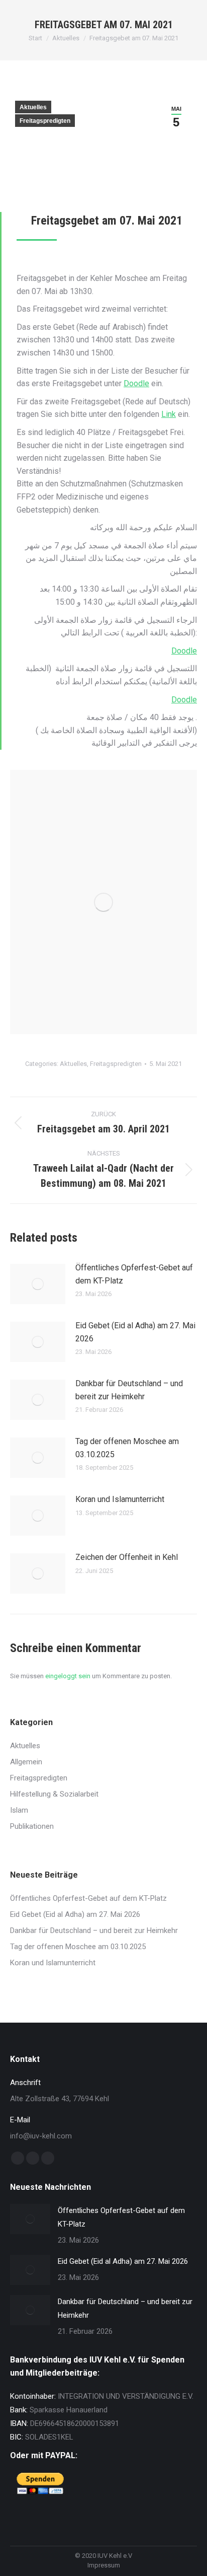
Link (169, 414)
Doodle (136, 383)
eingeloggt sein (68, 1676)
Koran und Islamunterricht (120, 1499)
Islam (19, 1810)
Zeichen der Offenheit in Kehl (127, 1557)
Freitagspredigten (45, 121)
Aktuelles (33, 107)
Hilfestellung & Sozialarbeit (54, 1794)
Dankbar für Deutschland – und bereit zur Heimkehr (129, 1390)
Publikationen (32, 1826)
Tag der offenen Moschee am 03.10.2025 (127, 1448)
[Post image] (38, 1284)
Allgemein (26, 1762)
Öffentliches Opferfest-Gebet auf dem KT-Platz (134, 1274)
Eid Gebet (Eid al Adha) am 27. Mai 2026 (135, 1332)
